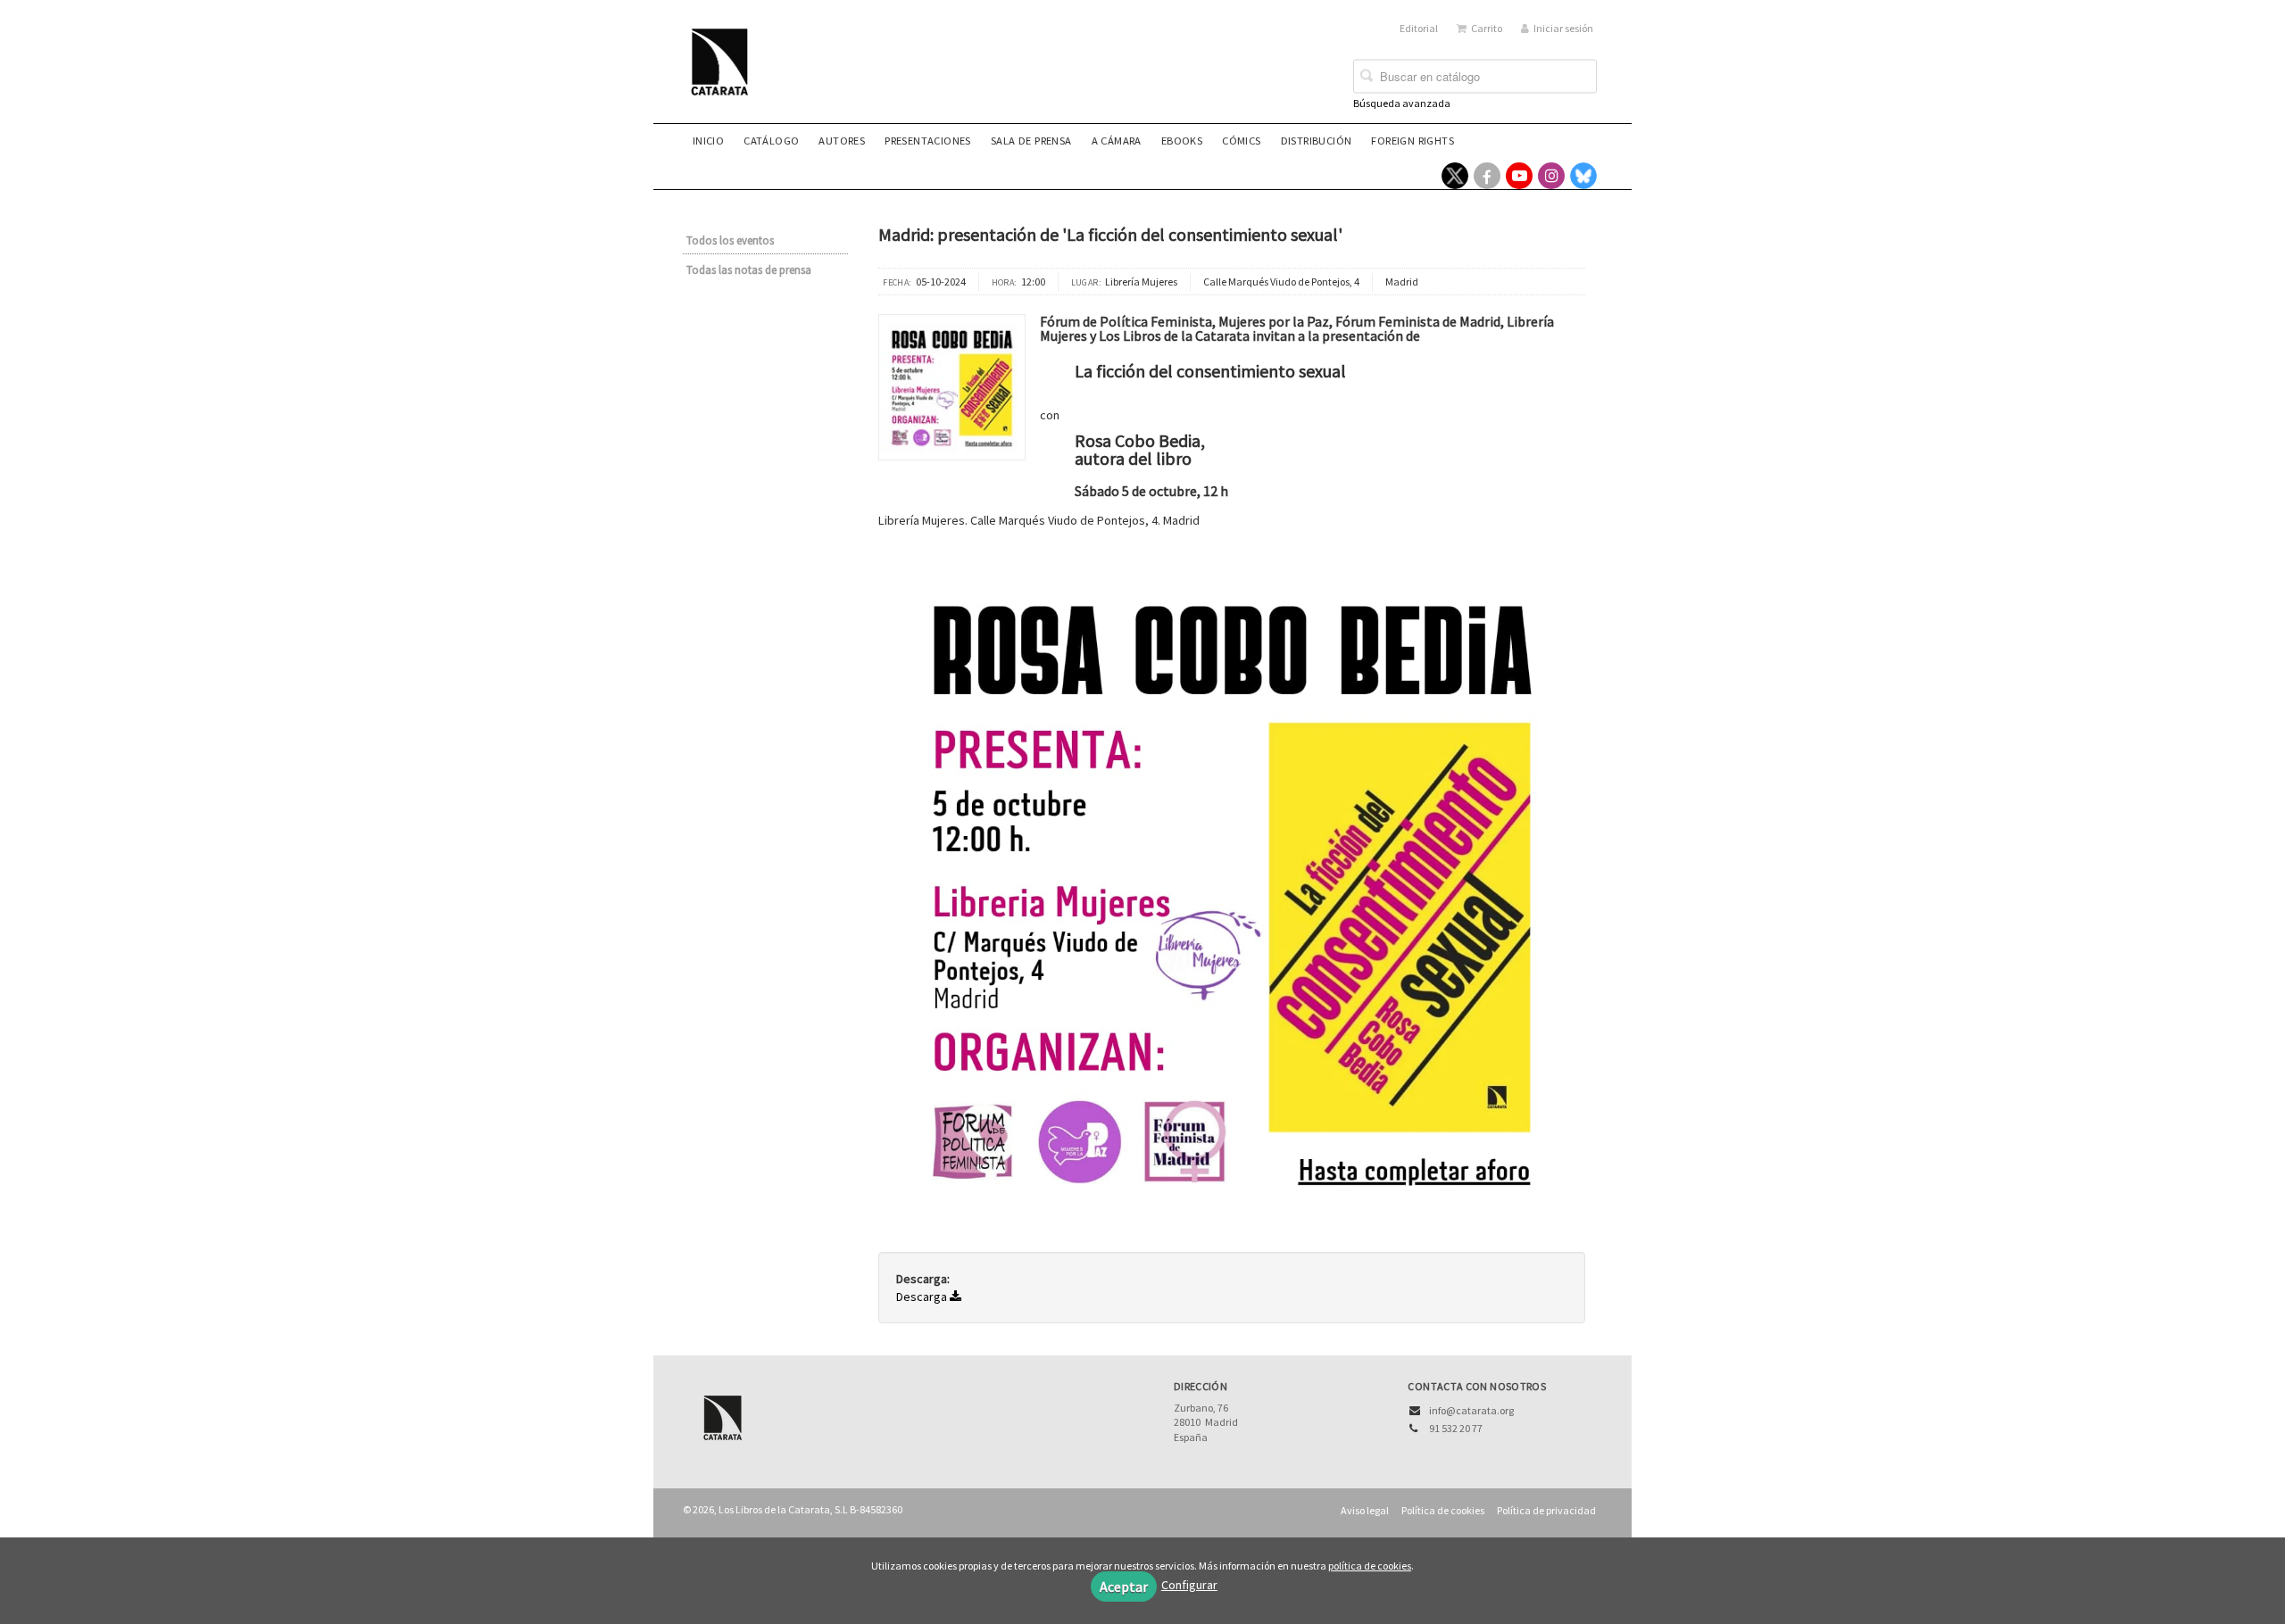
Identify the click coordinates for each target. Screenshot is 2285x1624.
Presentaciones (928, 141)
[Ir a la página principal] (725, 73)
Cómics (1241, 141)
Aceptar (1124, 1587)
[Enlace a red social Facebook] (1487, 176)
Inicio (708, 141)
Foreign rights (1413, 141)
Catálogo (771, 141)
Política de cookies (1443, 1510)
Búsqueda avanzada (1402, 103)
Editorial (1419, 28)
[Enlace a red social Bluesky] (1583, 176)
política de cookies (1370, 1566)
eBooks (1182, 141)
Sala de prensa (1031, 141)
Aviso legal (1365, 1510)
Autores (842, 141)
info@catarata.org (1471, 1410)
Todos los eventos (730, 240)
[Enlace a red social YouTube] (1519, 176)
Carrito (1487, 28)
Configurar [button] (1189, 1585)
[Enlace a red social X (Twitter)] (1455, 176)
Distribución (1317, 141)
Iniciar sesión (1563, 28)
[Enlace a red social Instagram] (1551, 176)
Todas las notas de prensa (749, 270)
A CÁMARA (1117, 141)
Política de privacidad (1546, 1510)
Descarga (923, 1297)
